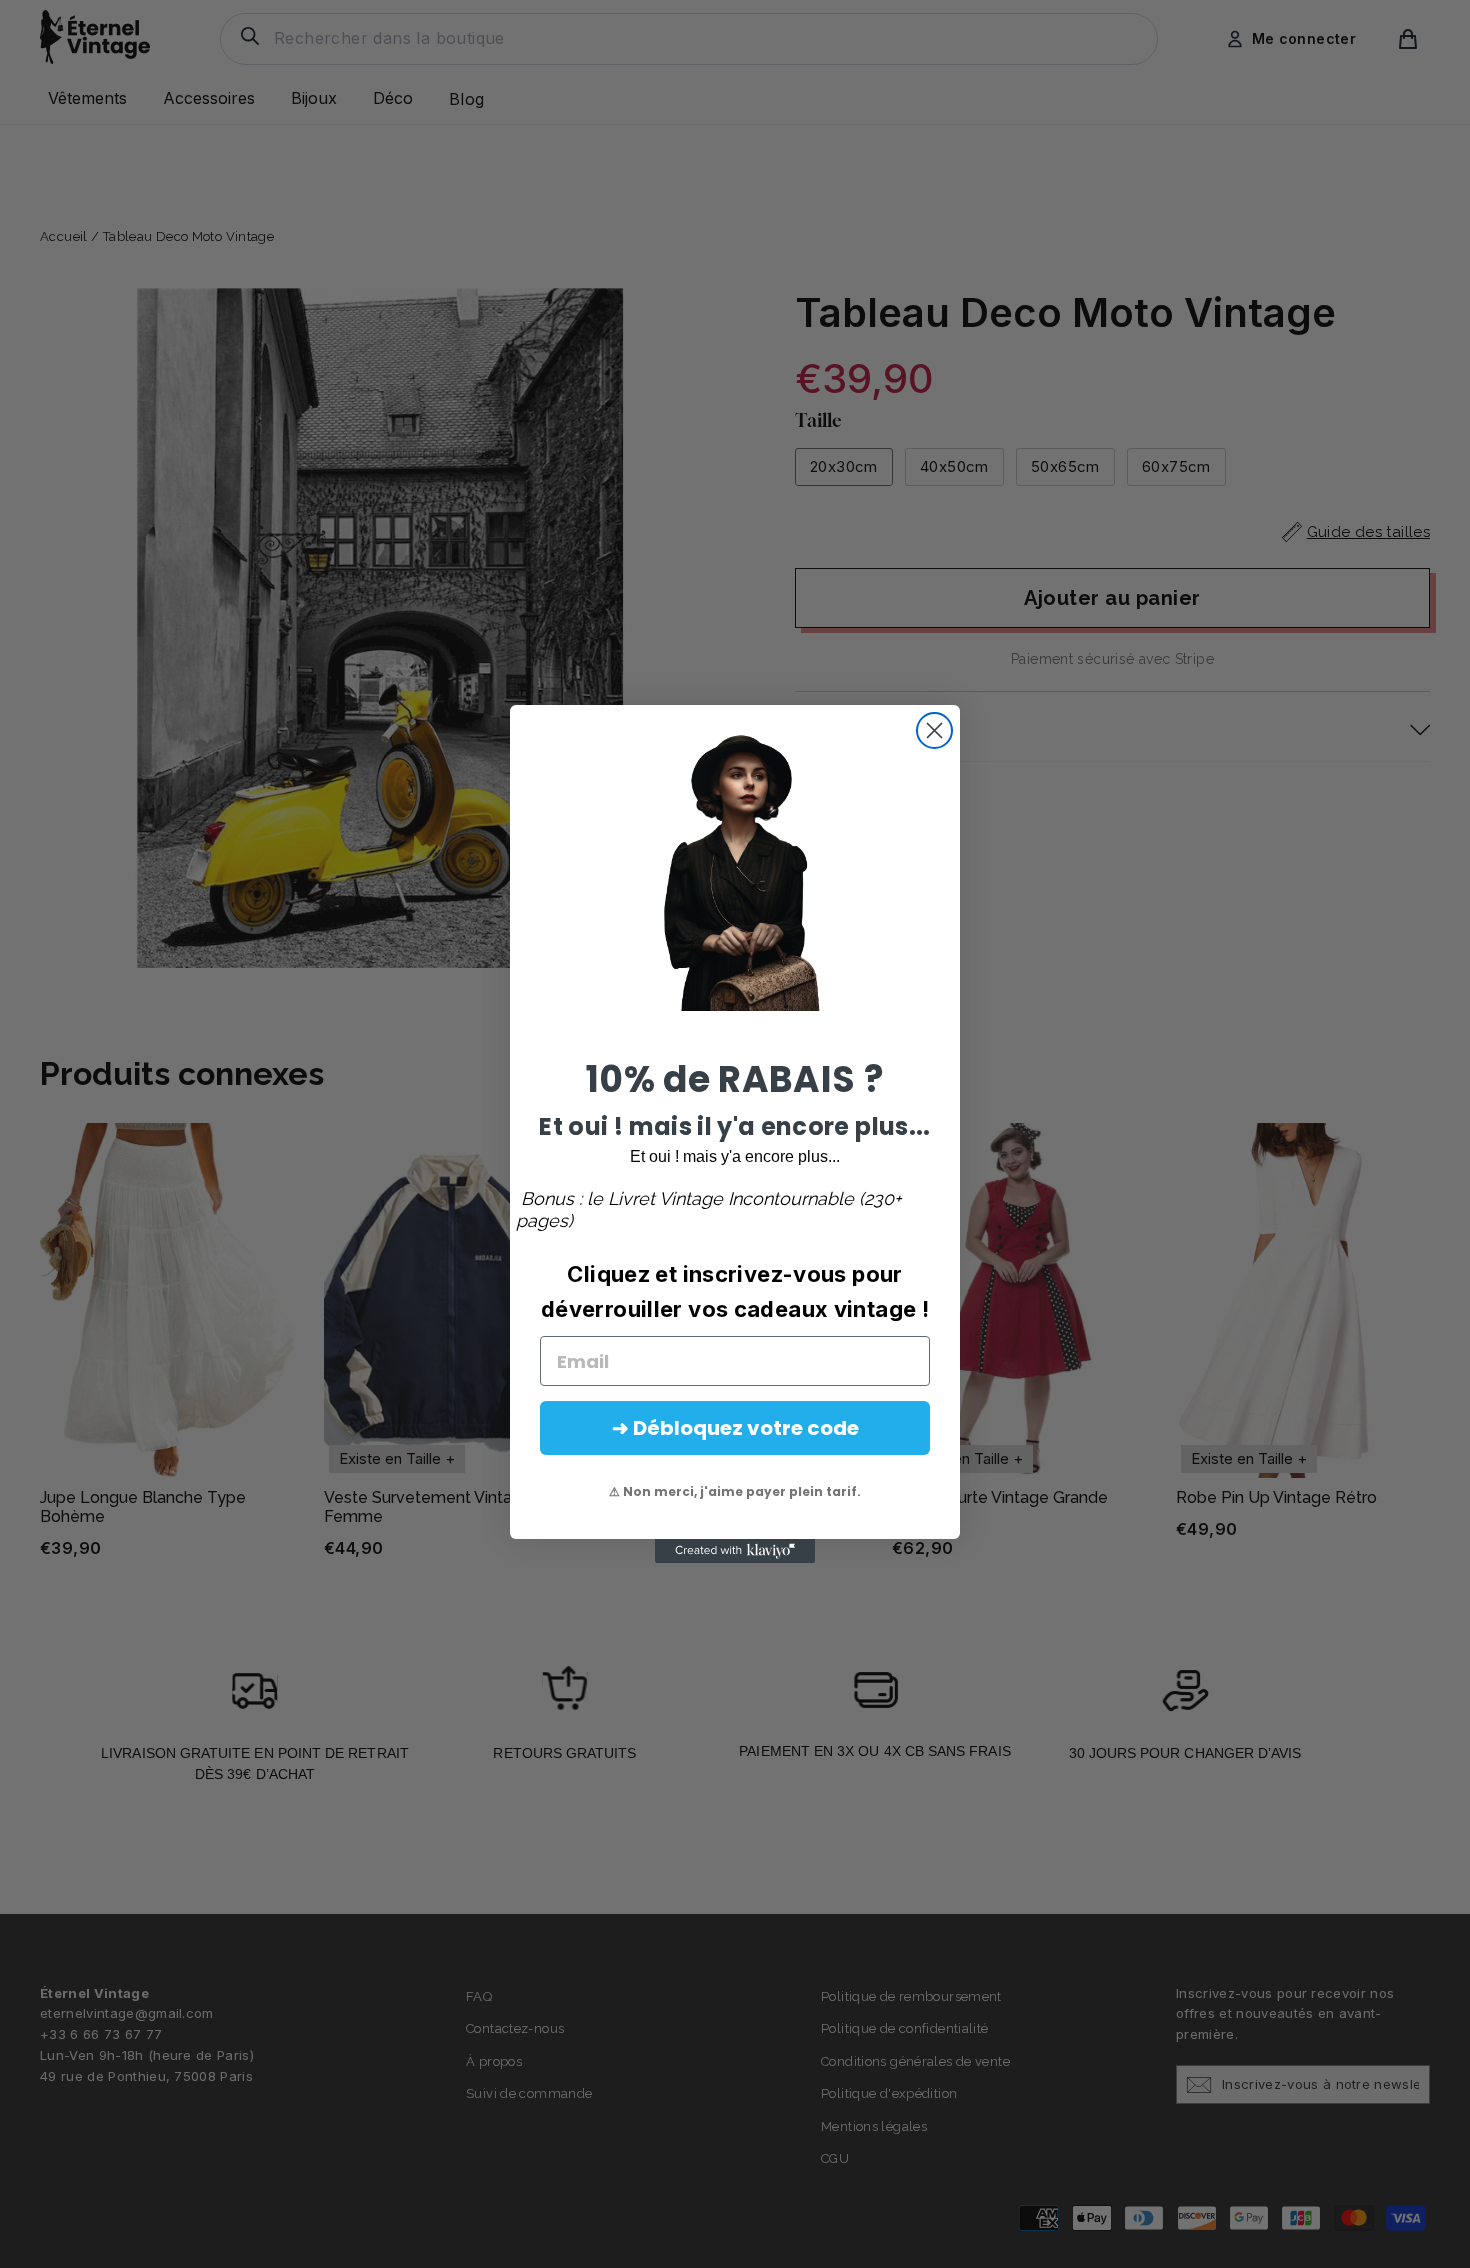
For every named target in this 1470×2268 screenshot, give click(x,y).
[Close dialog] (934, 730)
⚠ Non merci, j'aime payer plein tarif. (735, 1491)
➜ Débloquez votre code (735, 1428)
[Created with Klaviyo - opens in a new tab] (735, 1551)
